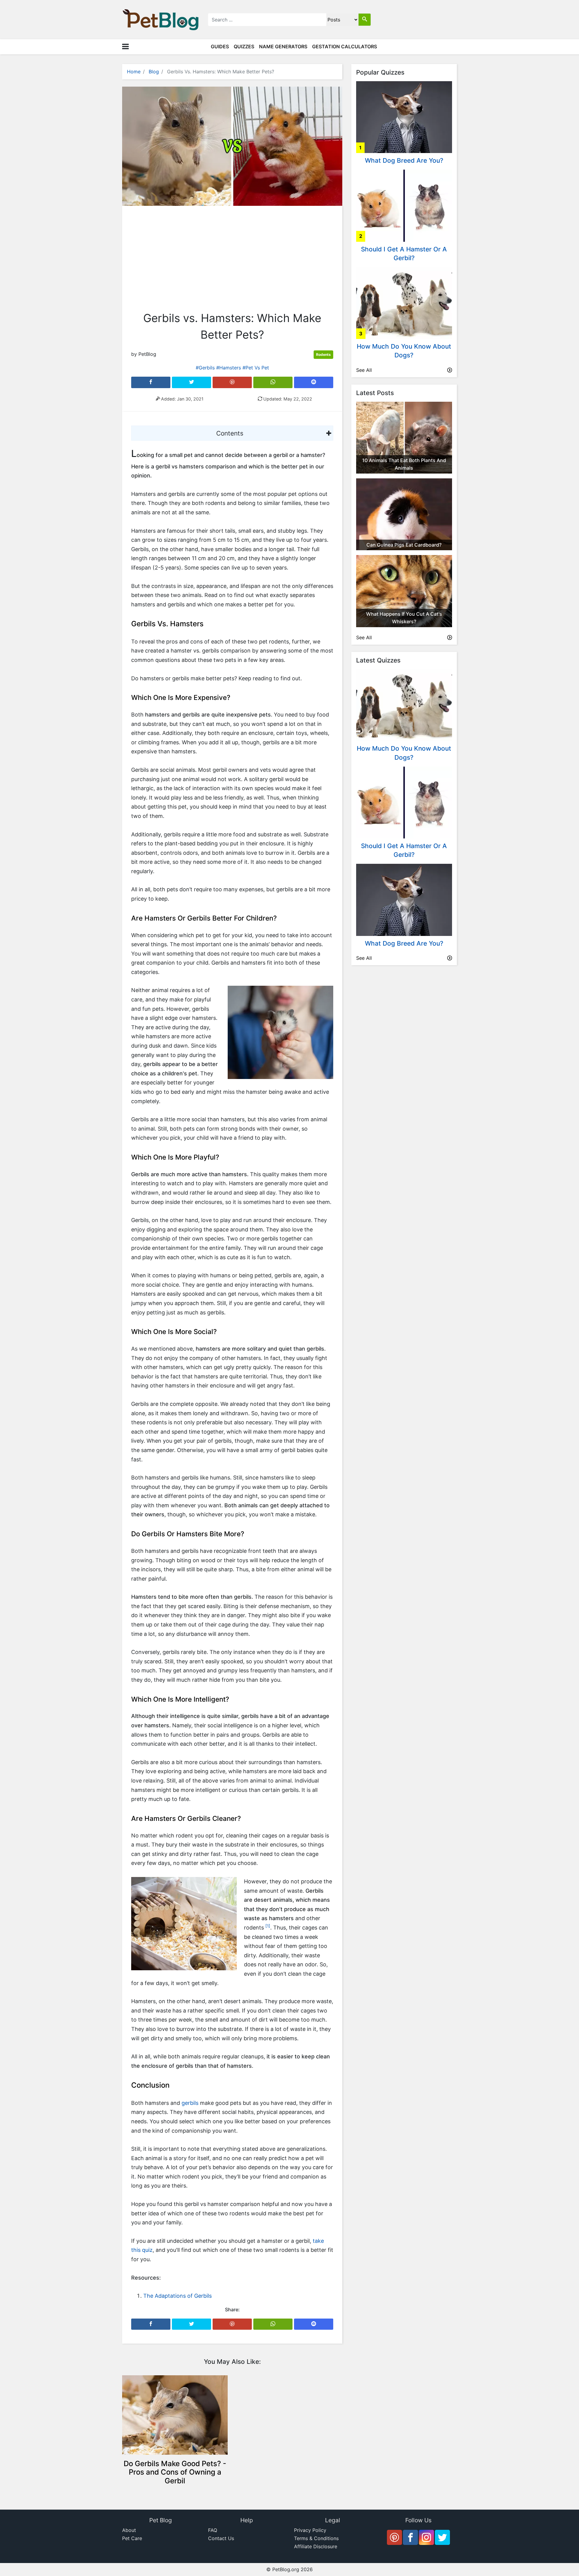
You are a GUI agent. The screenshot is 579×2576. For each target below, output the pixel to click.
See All (364, 370)
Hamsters (230, 368)
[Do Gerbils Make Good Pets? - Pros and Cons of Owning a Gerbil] (175, 2415)
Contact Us (221, 2538)
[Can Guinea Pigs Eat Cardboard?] (404, 514)
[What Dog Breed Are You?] (404, 117)
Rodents (323, 354)
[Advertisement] (232, 260)
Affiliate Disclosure (316, 2546)
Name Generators (283, 46)
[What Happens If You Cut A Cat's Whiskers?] (404, 591)
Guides (220, 46)
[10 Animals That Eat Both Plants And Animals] (404, 437)
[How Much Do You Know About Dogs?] (404, 302)
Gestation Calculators (345, 46)
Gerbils (207, 368)
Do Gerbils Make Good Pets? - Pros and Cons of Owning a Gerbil (175, 2472)
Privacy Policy (310, 2530)
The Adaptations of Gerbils (177, 2296)
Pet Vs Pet (257, 368)
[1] (268, 1926)
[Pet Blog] (161, 19)
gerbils (190, 2103)
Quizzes (244, 46)
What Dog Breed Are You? (404, 160)
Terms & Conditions (316, 2538)
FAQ (213, 2530)
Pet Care (132, 2538)
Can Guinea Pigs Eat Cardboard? (404, 545)
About (129, 2530)
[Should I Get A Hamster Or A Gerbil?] (404, 205)
